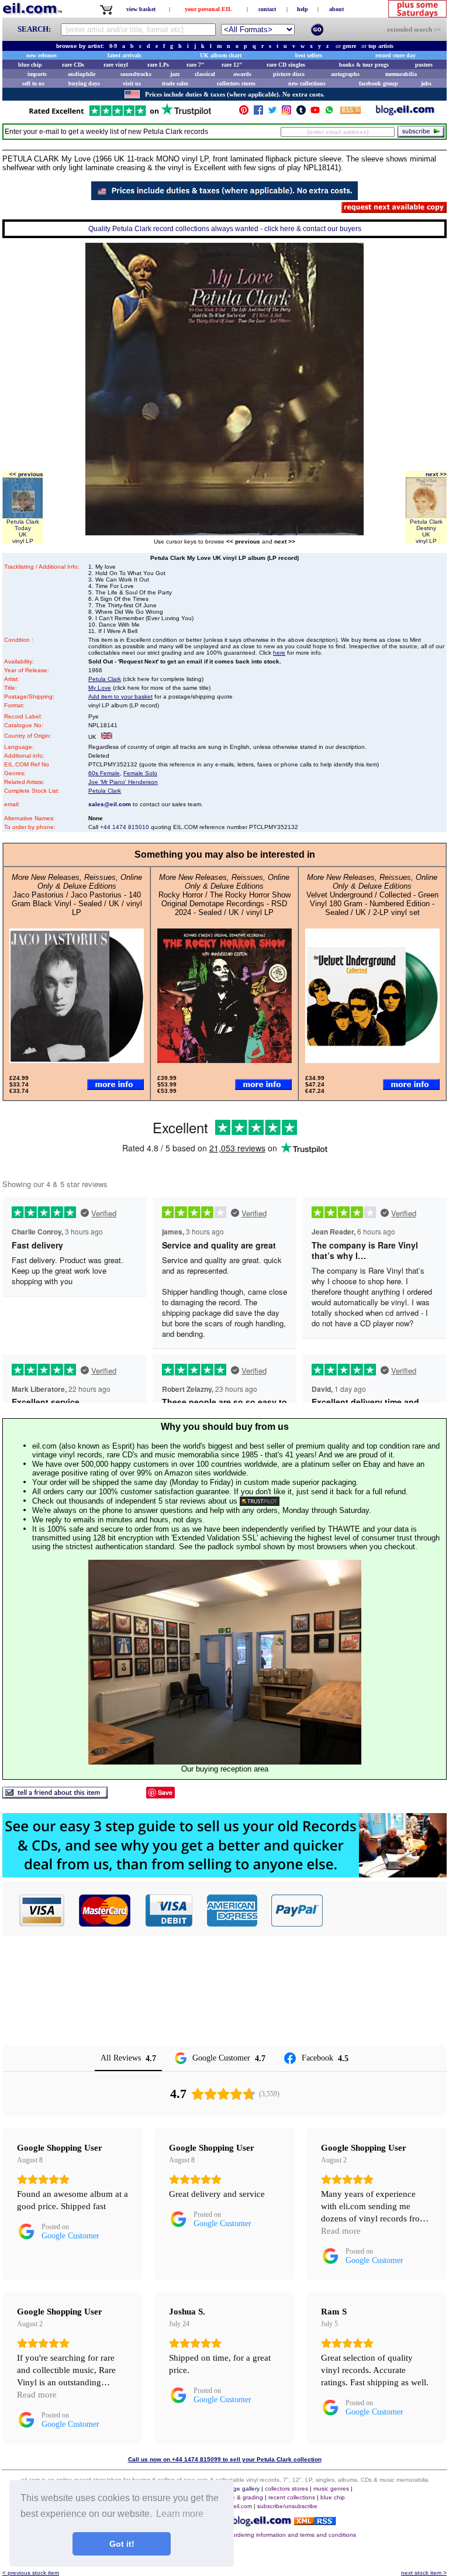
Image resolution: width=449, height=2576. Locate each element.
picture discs (289, 74)
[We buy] (224, 1874)
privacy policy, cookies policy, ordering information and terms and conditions (255, 2535)
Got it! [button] (122, 2544)
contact (267, 9)
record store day (396, 55)
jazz (175, 74)
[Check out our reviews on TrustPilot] (260, 1501)
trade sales (175, 83)
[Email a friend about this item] (55, 1795)
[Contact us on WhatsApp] (329, 113)
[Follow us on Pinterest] (244, 113)
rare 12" (232, 65)
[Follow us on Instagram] (286, 113)
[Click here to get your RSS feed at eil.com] (350, 112)
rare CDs (73, 65)
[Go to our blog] (405, 113)
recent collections (292, 2497)
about (336, 9)
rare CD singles (286, 65)
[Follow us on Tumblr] (301, 113)
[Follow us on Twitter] (272, 113)
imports (37, 74)
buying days (84, 83)
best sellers (309, 55)
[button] (385, 1910)
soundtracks (136, 74)
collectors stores (236, 83)
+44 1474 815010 (125, 827)
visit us (132, 83)
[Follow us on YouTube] (315, 113)
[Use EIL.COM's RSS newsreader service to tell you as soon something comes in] (315, 2522)
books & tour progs (364, 65)
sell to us (33, 83)
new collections (307, 83)
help (303, 9)
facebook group (379, 83)
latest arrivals (125, 55)
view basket (141, 9)
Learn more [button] (180, 2514)
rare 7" (196, 65)
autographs (345, 74)
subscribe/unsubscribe (287, 2506)
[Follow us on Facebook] (258, 113)
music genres (331, 2489)
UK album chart (221, 55)
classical (205, 74)
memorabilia (401, 74)
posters (424, 65)
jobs (426, 83)
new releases (42, 55)
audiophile (82, 74)
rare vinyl (116, 65)
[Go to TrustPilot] (120, 115)
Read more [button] (341, 2231)
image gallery (242, 2489)
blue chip (30, 65)
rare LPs (158, 65)
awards (242, 74)
